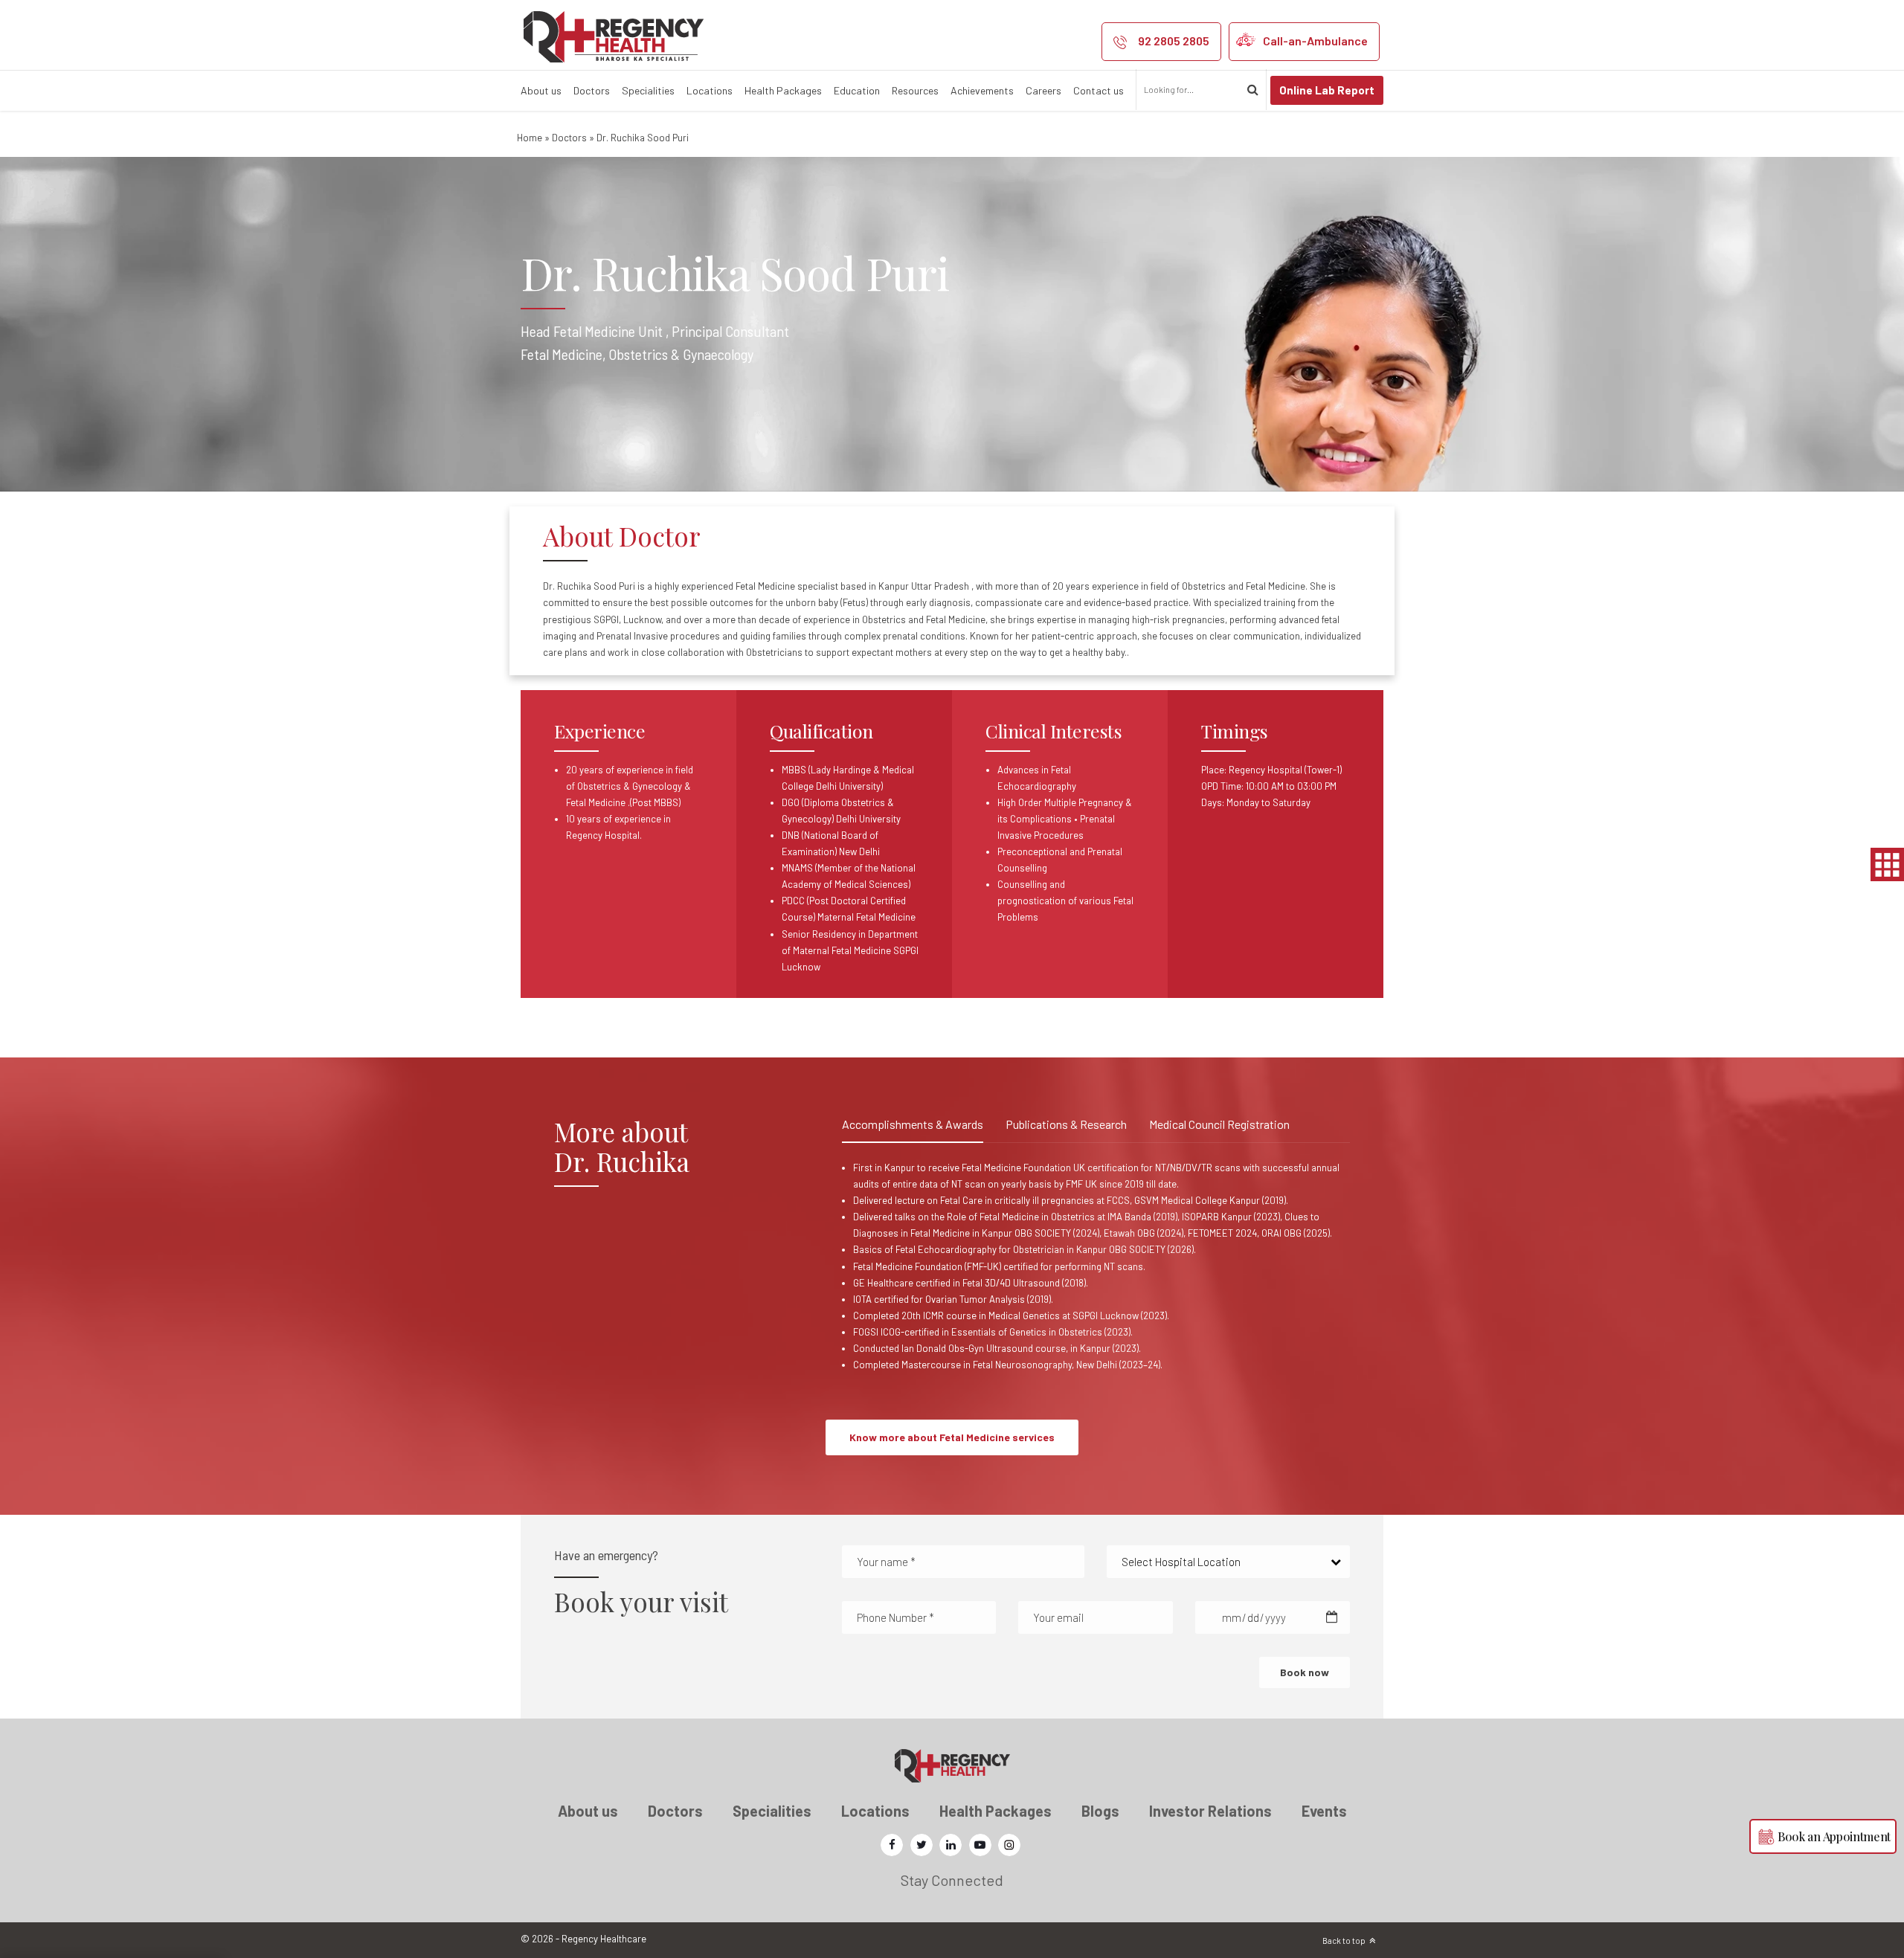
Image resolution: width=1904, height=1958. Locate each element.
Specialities (648, 90)
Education (857, 90)
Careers (1043, 90)
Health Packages (783, 90)
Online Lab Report (1327, 90)
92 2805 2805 (1174, 41)
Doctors (592, 90)
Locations (710, 90)
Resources (915, 90)
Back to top (1344, 1941)
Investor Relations (1210, 1811)
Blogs (1100, 1811)
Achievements (982, 90)
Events (1324, 1811)
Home (530, 138)
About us (541, 90)
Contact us (1099, 90)
